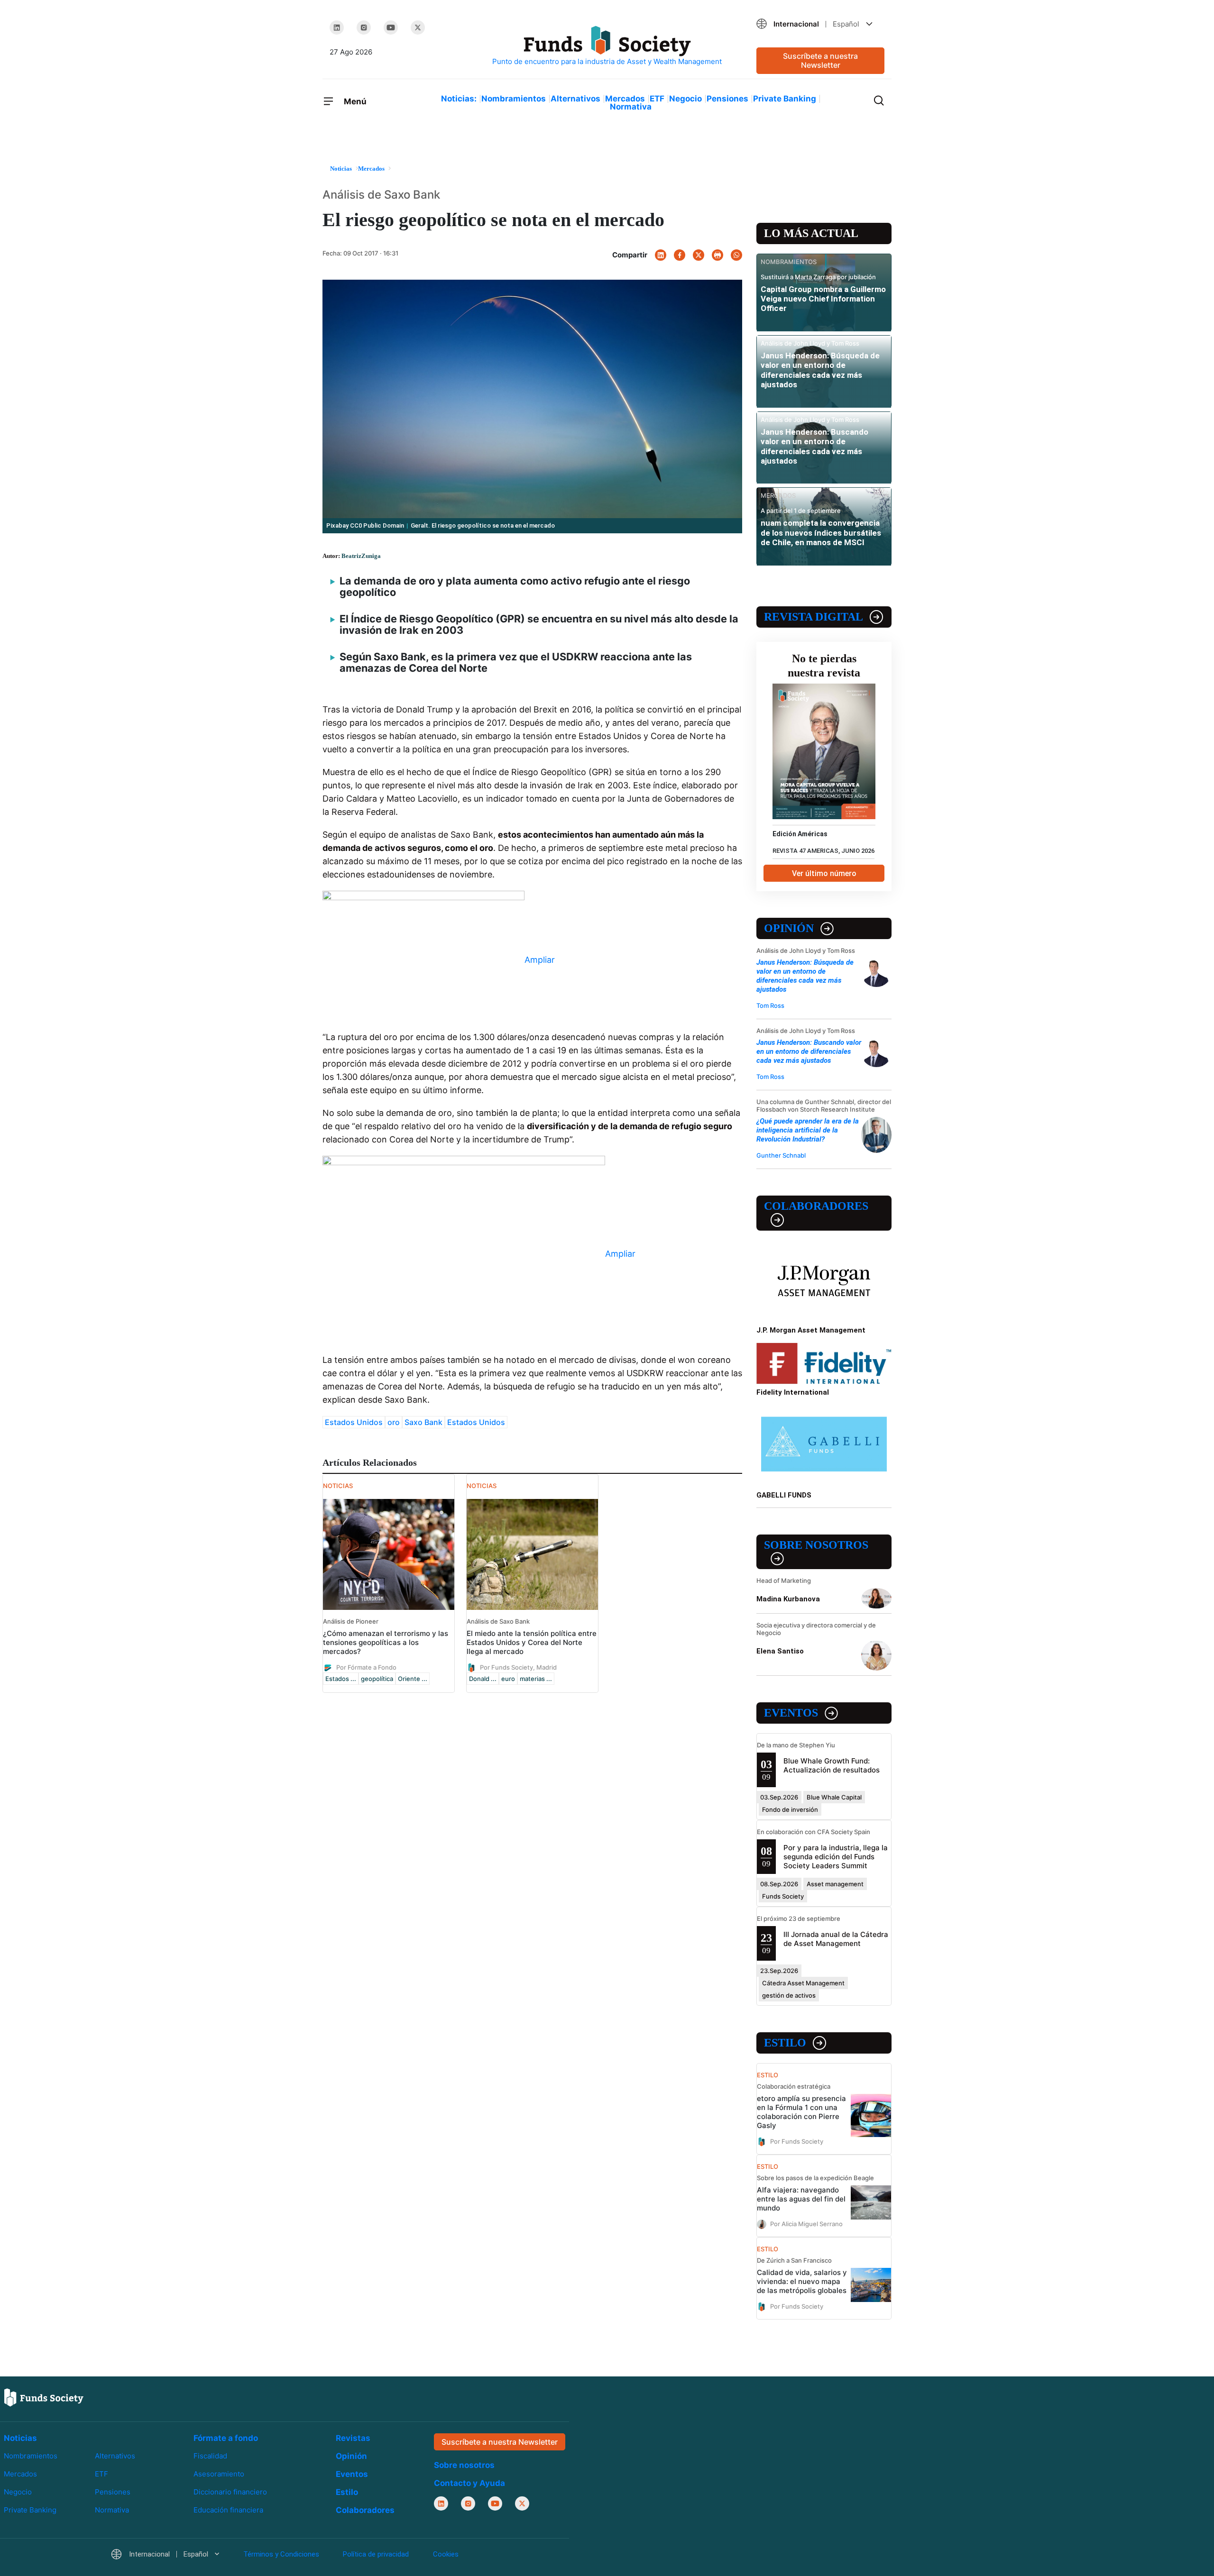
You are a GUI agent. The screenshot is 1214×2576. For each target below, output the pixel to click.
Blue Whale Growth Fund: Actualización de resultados (832, 1765)
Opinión (789, 928)
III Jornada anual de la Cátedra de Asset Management (836, 1939)
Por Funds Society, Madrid (518, 1667)
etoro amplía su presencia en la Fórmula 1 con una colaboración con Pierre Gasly (801, 2112)
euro (508, 1679)
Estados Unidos (354, 1422)
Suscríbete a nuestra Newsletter (820, 60)
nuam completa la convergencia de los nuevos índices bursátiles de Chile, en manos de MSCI (821, 533)
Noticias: (459, 99)
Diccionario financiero (230, 2492)
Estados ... (341, 1679)
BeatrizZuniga (361, 556)
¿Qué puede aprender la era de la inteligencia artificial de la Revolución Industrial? (808, 1130)
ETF (657, 99)
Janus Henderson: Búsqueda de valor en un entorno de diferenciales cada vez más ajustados (820, 370)
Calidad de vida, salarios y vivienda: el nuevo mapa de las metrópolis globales (802, 2281)
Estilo (785, 2043)
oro (394, 1422)
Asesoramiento (219, 2474)
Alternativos (575, 99)
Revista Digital (814, 617)
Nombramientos (514, 99)
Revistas (353, 2438)
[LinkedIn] (337, 27)
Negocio (685, 99)
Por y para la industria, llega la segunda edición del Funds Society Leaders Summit (836, 1857)
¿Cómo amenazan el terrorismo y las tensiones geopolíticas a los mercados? (386, 1642)
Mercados (625, 99)
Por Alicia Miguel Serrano (806, 2224)
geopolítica (377, 1679)
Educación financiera (228, 2510)
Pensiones (727, 99)
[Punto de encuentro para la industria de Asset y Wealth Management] (607, 46)
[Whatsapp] (736, 255)
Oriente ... (413, 1679)
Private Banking (785, 99)
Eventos (791, 1713)
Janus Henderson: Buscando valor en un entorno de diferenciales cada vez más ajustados (814, 446)
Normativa (631, 107)
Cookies (446, 2555)
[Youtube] (391, 27)
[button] (820, 24)
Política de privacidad (376, 2555)
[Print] (717, 255)
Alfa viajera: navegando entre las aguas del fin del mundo (801, 2199)
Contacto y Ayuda (469, 2484)
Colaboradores (816, 1206)
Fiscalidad (210, 2456)
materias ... (536, 1679)
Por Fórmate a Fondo (366, 1667)
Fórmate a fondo (226, 2438)
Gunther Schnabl (781, 1155)
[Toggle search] (879, 100)
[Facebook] (680, 255)
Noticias (20, 2438)
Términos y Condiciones (281, 2555)
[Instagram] (364, 27)
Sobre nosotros (816, 1545)
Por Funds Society (797, 2141)
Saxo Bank (423, 1422)
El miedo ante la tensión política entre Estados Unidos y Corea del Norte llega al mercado (532, 1642)
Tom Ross (770, 1005)
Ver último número (824, 873)
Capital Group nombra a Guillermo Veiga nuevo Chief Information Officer (823, 299)
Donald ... (483, 1679)
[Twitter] (418, 27)
